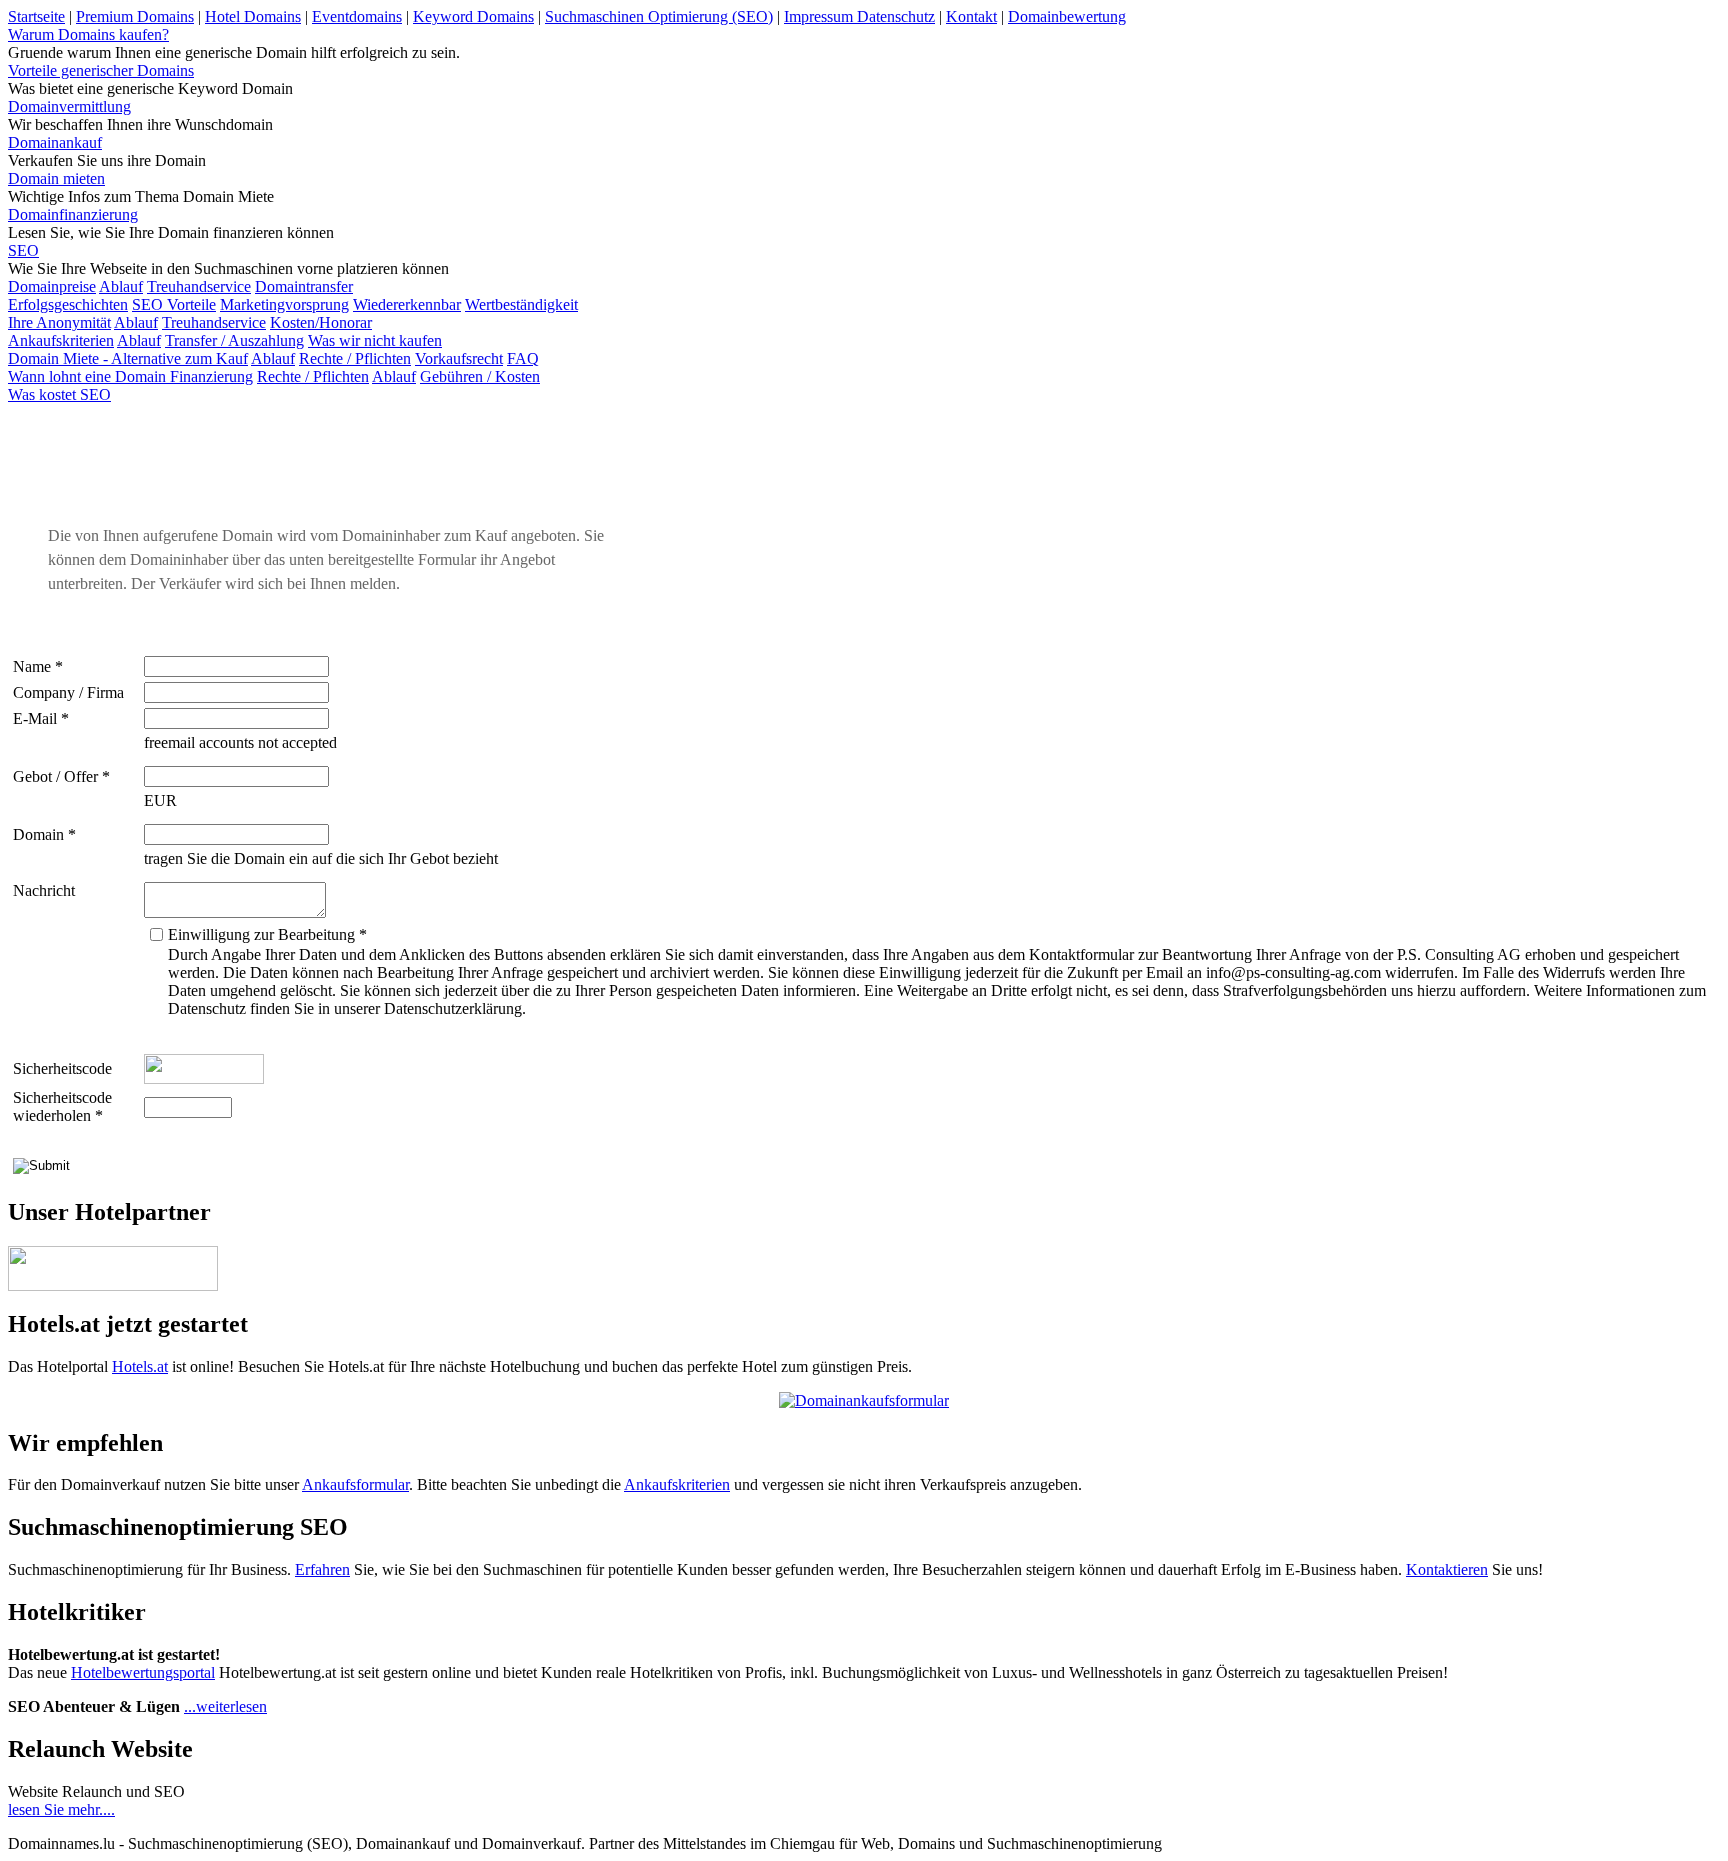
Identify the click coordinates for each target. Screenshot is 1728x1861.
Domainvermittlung (69, 106)
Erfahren (322, 1569)
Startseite (36, 16)
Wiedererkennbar (407, 304)
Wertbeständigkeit (521, 304)
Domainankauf (55, 142)
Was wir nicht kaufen (375, 340)
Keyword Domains (473, 16)
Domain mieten (56, 178)
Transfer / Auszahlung (234, 340)
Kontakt (971, 16)
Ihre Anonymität (59, 322)
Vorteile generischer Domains (101, 70)
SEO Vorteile (174, 304)
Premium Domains (135, 16)
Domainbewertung (1067, 16)
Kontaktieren (1447, 1569)
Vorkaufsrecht (459, 358)
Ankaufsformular (355, 1484)
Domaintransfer (304, 286)
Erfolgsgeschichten (68, 304)
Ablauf (121, 286)
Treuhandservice (199, 286)
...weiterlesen (225, 1706)
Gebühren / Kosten (480, 376)
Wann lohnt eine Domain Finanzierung (130, 376)
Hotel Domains (253, 16)
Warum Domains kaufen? (88, 34)
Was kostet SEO (59, 394)
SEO (23, 250)
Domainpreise (52, 286)
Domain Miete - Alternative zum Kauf (128, 358)
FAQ (523, 358)
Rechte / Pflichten (355, 358)
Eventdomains (357, 16)
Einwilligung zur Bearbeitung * (267, 934)
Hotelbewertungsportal (143, 1672)
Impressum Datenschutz (859, 16)
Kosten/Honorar (321, 322)
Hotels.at (140, 1366)
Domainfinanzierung (73, 214)
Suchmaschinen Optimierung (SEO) (659, 16)
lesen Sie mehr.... (61, 1809)
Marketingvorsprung (284, 304)
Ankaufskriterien (61, 340)
